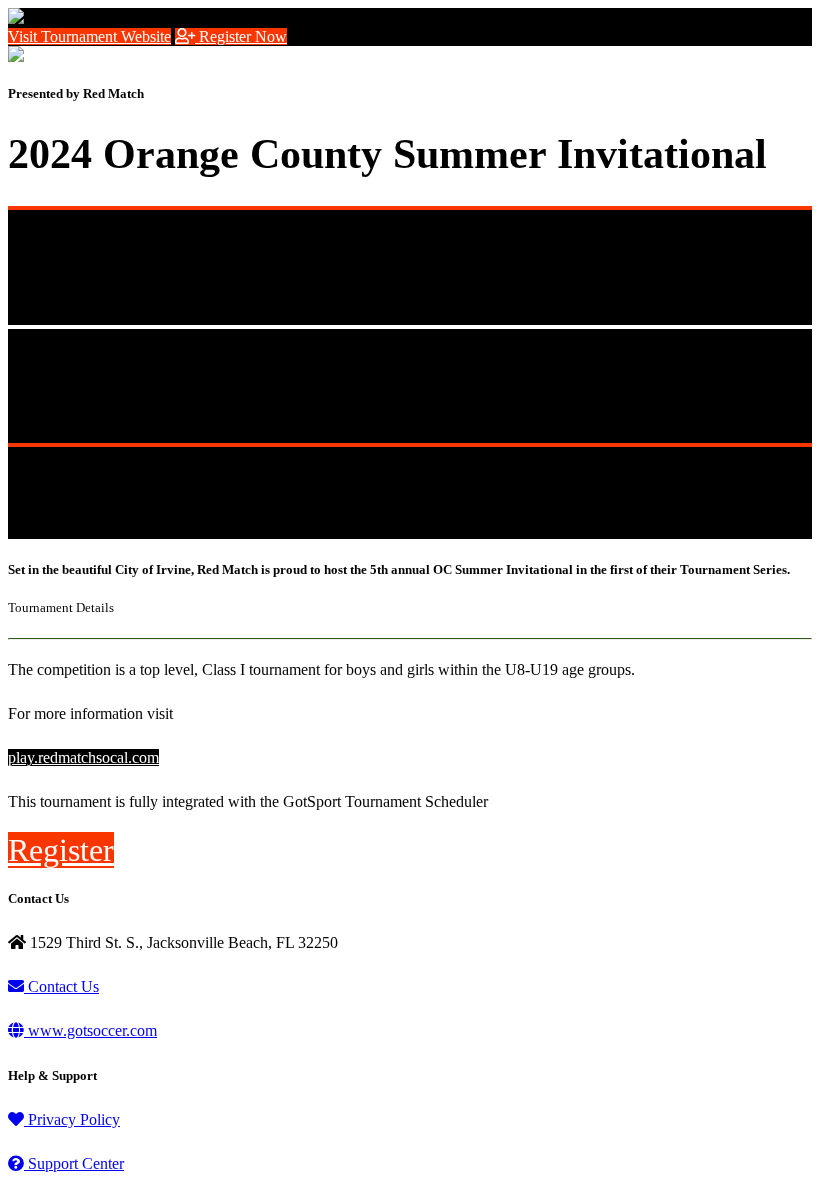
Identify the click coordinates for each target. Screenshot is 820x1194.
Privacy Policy (72, 1119)
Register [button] (61, 850)
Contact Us (61, 986)
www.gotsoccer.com (90, 1030)
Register (241, 36)
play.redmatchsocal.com (83, 757)
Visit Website (89, 36)
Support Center (74, 1163)
